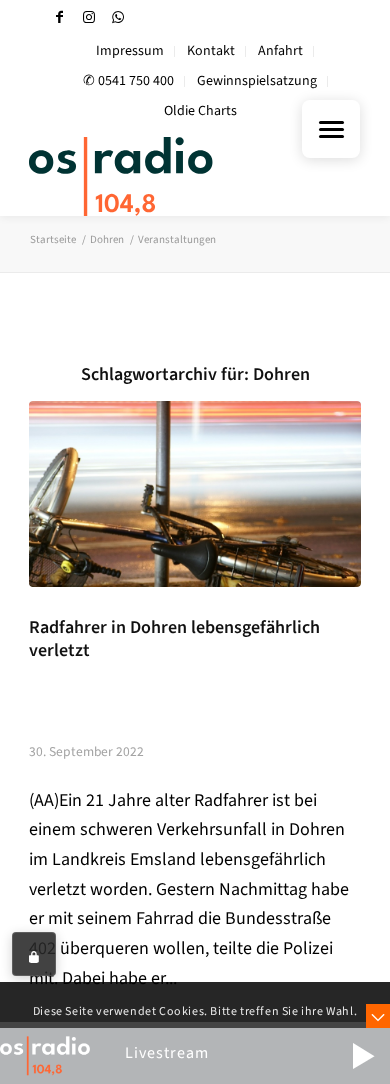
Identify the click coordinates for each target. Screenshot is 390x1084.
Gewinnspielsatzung (257, 81)
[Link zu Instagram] (89, 17)
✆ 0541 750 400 (128, 81)
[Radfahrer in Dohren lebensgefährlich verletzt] (195, 494)
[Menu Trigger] (331, 129)
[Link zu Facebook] (60, 17)
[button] (363, 1056)
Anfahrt (280, 51)
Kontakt (211, 51)
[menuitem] (130, 51)
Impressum (130, 51)
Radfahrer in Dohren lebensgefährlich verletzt (174, 639)
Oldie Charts (200, 111)
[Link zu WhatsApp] (118, 17)
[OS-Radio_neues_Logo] (161, 176)
